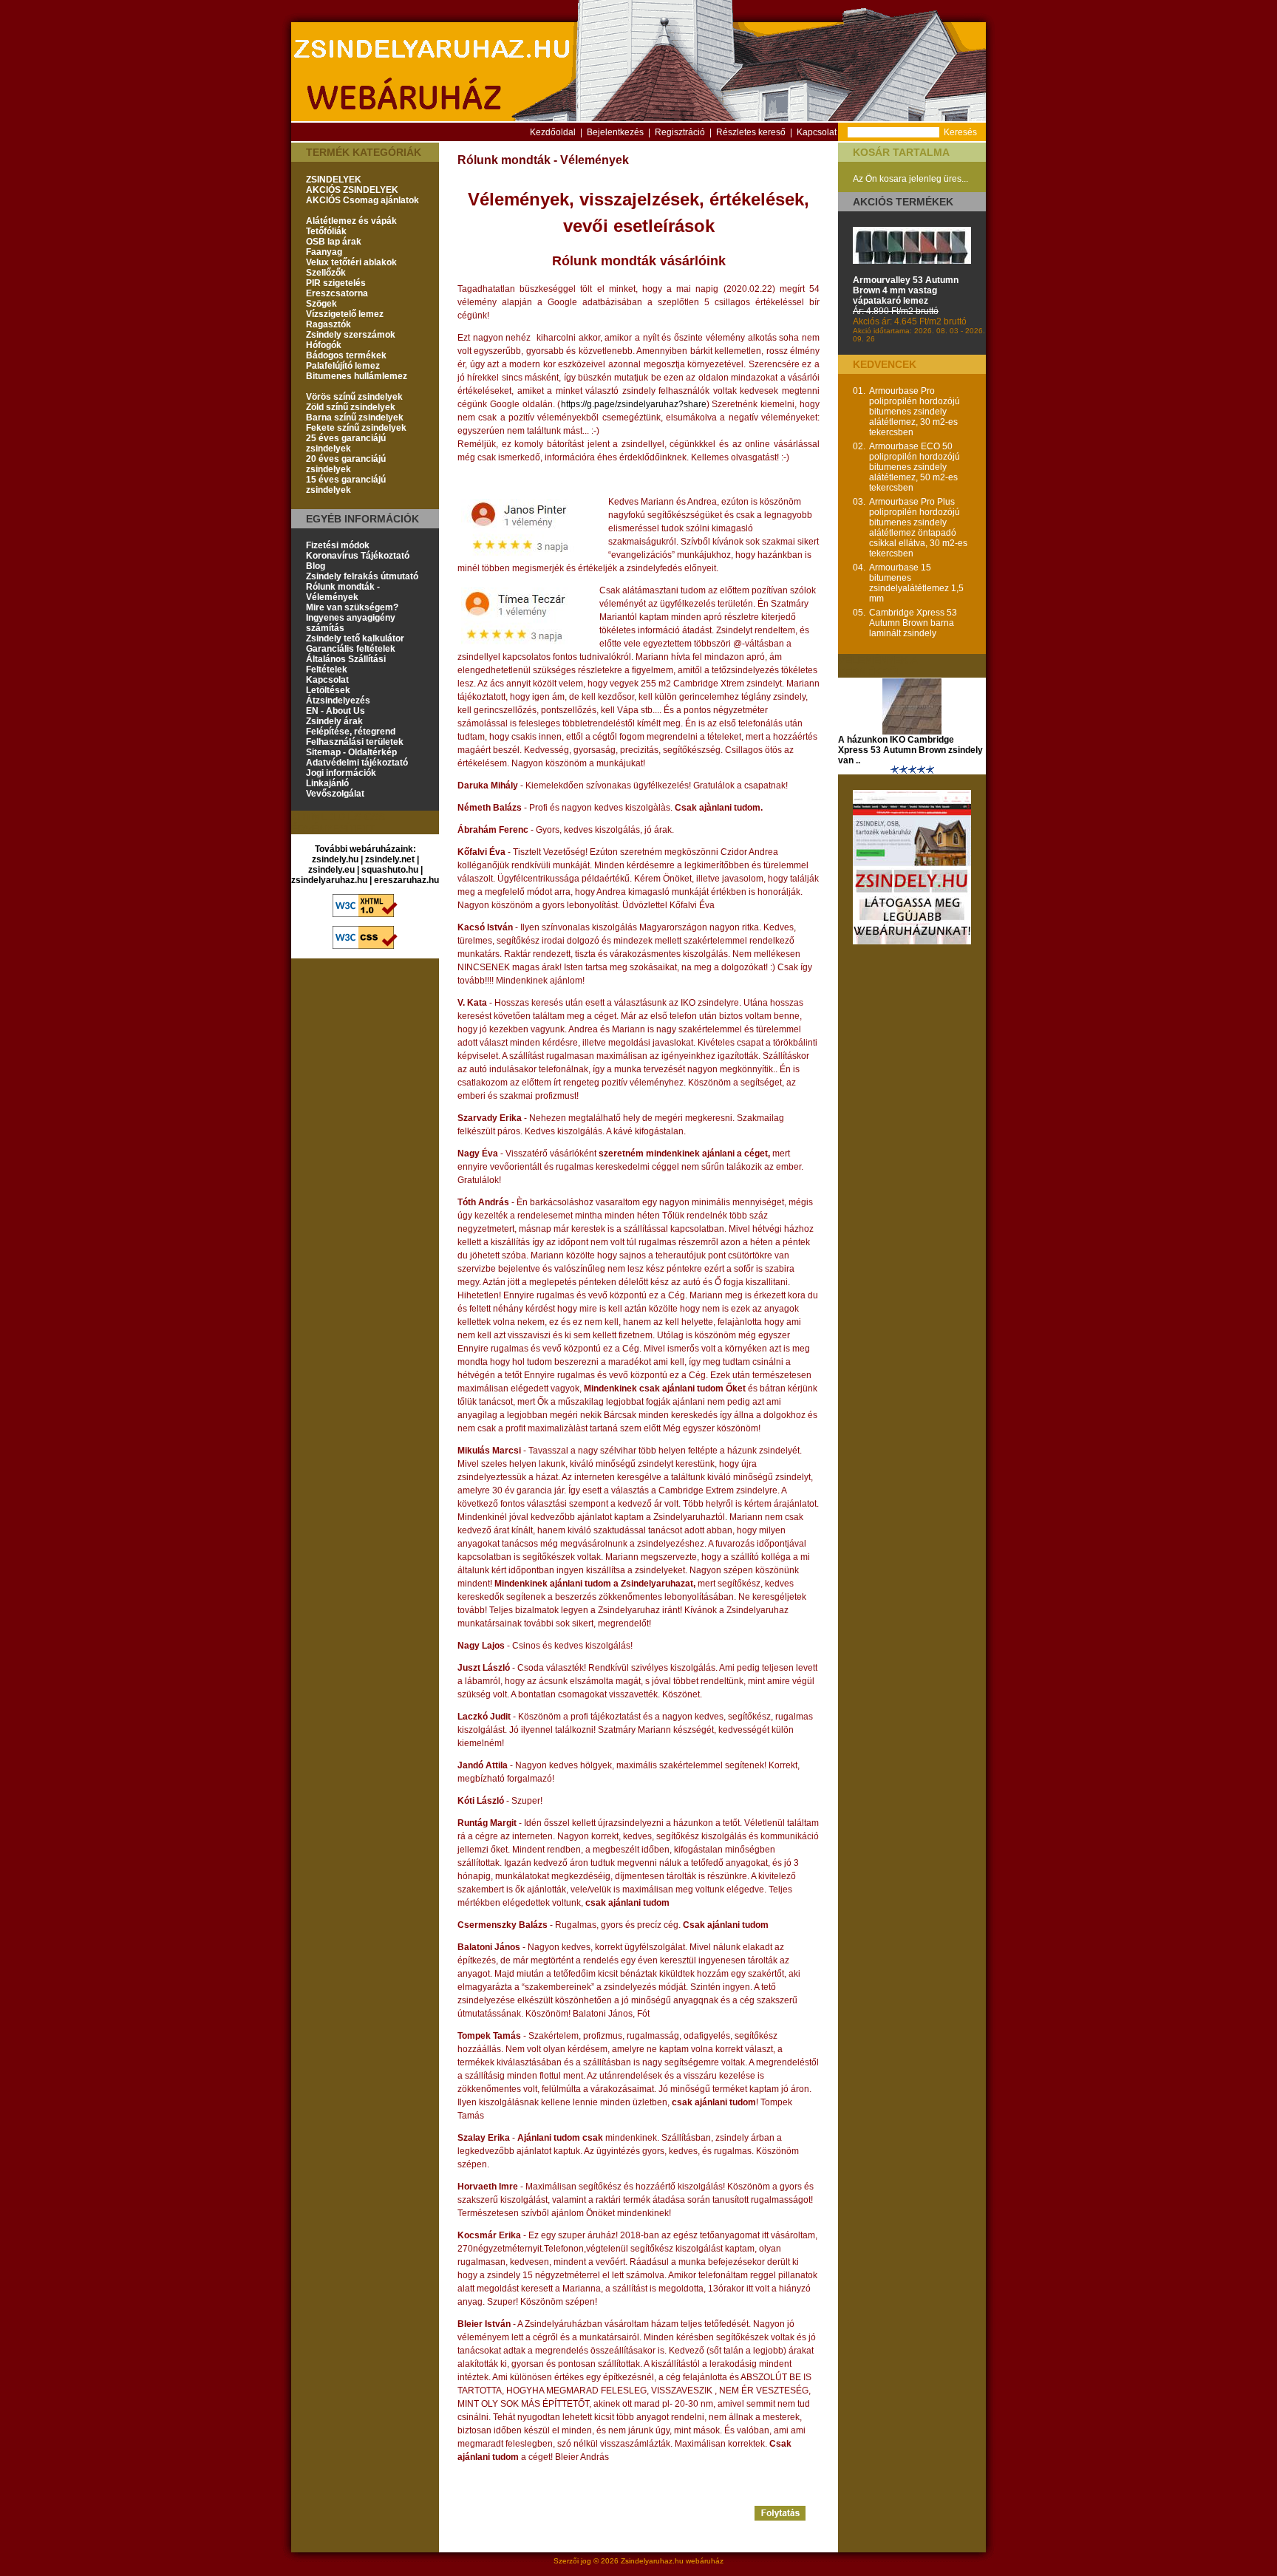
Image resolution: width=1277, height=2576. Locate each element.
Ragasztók (328, 324)
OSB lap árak (334, 242)
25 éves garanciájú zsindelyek (346, 443)
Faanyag (324, 252)
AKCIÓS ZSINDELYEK (352, 190)
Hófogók (324, 345)
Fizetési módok (338, 545)
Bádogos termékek (346, 355)
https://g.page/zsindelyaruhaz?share (634, 404)
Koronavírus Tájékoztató (358, 556)
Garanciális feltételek (351, 649)
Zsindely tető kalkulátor (355, 638)
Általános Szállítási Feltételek (346, 664)
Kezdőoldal (553, 132)
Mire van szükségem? (352, 607)
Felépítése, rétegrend (351, 732)
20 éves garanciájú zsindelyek (346, 464)
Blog (316, 566)
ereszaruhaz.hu (406, 880)
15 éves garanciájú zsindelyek (346, 485)
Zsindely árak (334, 721)
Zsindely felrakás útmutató (362, 576)
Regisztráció (680, 132)
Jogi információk (341, 773)
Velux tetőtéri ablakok (351, 262)
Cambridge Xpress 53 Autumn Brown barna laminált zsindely (913, 623)
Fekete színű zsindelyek (356, 428)
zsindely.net (390, 859)
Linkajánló (327, 783)
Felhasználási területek (355, 742)
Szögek (321, 304)
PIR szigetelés (336, 283)
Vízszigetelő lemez (345, 314)
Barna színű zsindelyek (355, 418)
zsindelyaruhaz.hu (329, 880)
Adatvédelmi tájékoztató (357, 763)
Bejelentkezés (615, 132)
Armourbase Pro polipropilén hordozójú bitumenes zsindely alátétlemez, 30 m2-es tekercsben (915, 412)
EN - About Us (336, 711)
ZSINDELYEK (334, 180)
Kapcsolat (817, 132)
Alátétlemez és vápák (351, 221)
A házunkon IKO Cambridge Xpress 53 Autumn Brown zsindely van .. (910, 750)
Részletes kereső (751, 132)
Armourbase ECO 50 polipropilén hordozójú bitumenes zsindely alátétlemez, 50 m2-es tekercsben (915, 467)
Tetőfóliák (326, 231)
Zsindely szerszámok (351, 335)
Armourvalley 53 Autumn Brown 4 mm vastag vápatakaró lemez (906, 290)
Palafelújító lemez (343, 366)
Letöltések (328, 690)
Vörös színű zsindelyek (354, 397)
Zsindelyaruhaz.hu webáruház (672, 2561)
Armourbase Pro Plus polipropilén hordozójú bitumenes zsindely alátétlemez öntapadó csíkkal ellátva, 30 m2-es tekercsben (918, 528)
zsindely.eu (331, 870)
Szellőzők (326, 273)
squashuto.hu (390, 870)
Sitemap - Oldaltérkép (351, 752)
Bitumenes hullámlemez (357, 376)
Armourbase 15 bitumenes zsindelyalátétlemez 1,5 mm (916, 583)
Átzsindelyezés (338, 701)
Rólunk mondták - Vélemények (343, 592)
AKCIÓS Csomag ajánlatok (362, 200)
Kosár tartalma (901, 152)
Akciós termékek (903, 202)
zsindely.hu (335, 859)
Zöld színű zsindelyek (351, 407)
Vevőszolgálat (335, 794)
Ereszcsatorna (337, 293)
